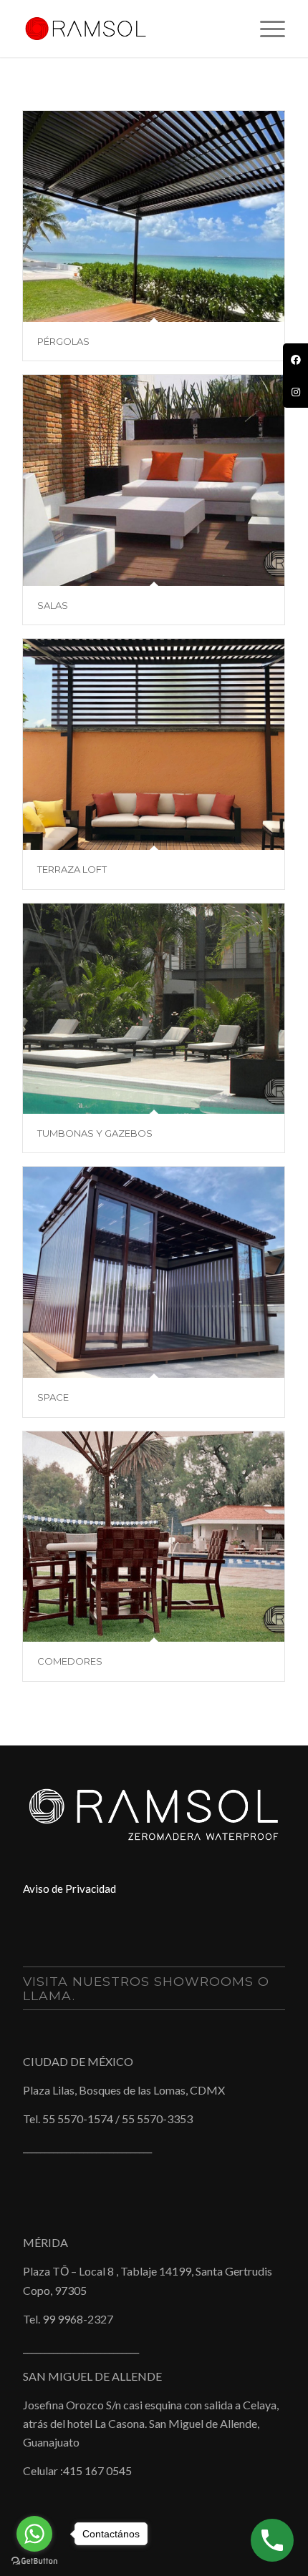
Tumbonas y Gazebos (95, 1133)
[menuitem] (265, 29)
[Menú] (265, 29)
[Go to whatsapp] (34, 2534)
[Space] (154, 1272)
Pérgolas (63, 341)
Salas (53, 605)
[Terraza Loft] (154, 744)
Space (53, 1397)
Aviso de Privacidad (69, 1889)
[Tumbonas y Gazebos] (154, 1009)
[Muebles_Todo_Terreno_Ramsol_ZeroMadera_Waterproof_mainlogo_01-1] (127, 29)
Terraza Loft (72, 869)
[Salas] (154, 480)
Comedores (70, 1661)
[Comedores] (154, 1537)
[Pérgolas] (154, 216)
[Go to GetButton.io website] (34, 2561)
